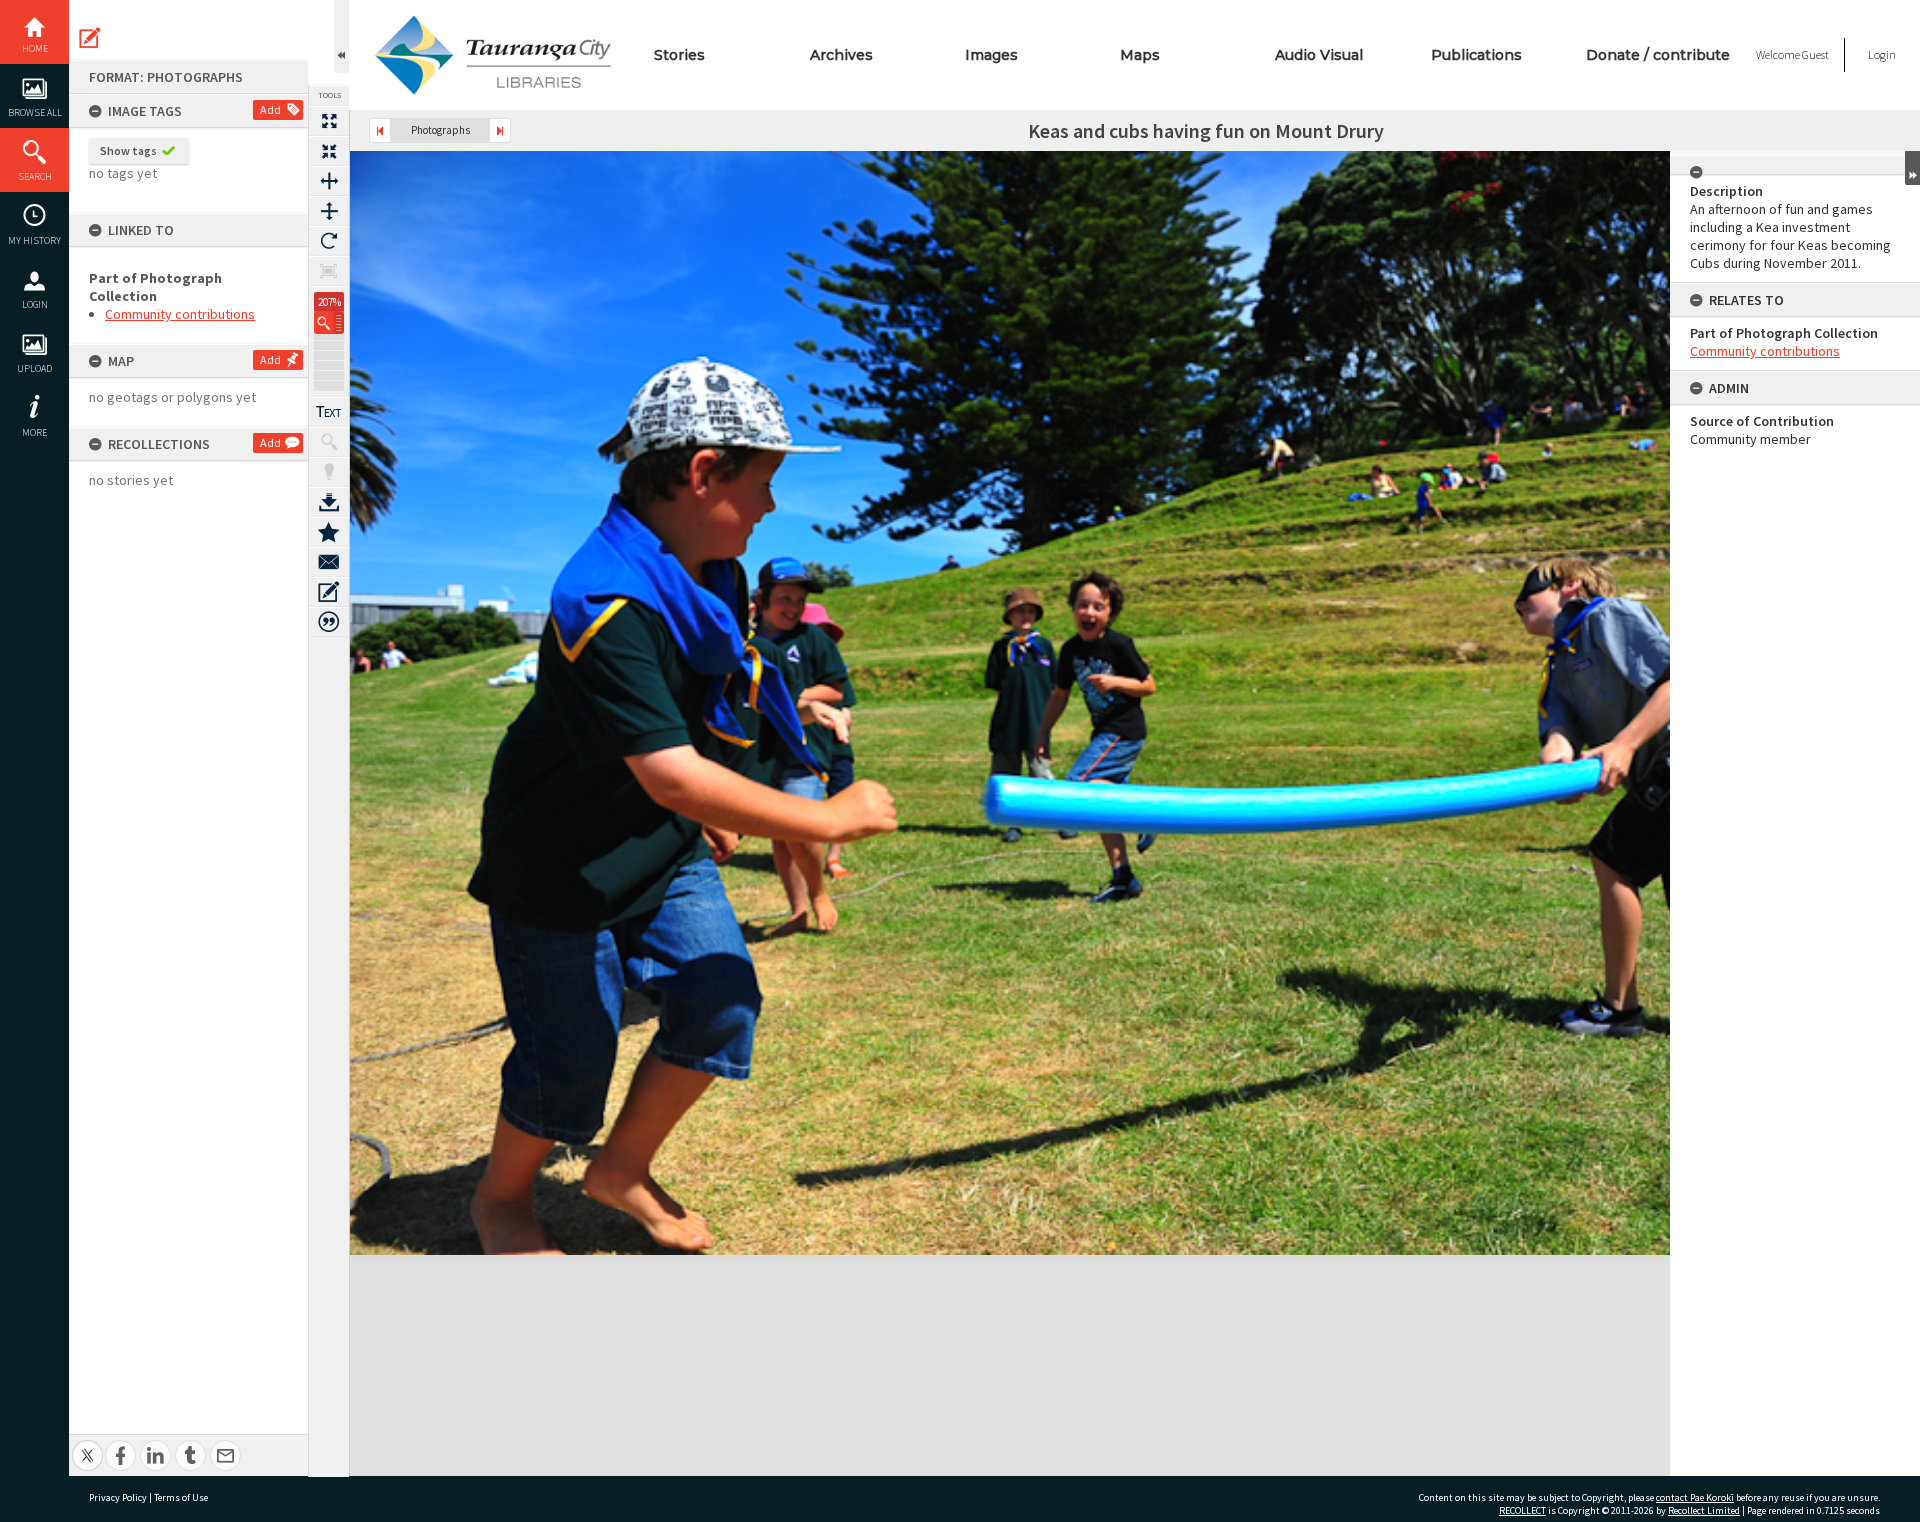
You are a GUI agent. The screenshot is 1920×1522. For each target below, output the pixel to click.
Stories (679, 55)
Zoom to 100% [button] (329, 271)
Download (329, 502)
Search (35, 176)
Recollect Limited (1704, 1510)
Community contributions (180, 314)
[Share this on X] (87, 1444)
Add (270, 109)
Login (35, 304)
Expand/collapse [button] (1912, 168)
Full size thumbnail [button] (329, 121)
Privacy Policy (118, 1497)
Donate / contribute (1658, 55)
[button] (329, 322)
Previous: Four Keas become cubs (380, 130)
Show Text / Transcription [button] (329, 412)
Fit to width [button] (329, 181)
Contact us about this (329, 562)
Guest (1815, 54)
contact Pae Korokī (1695, 1497)
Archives (841, 55)
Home (35, 48)
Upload (34, 368)
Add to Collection (329, 532)
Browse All (35, 112)
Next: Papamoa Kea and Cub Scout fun (500, 130)
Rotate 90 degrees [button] (329, 241)
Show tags (128, 150)
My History (34, 240)
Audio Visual (1319, 55)
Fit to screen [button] (329, 151)
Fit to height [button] (329, 211)
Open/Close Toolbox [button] (341, 36)
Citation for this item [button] (329, 622)
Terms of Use (181, 1497)
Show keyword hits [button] (329, 442)
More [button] (34, 432)
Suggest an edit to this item (90, 38)
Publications (1476, 55)
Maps (1140, 55)
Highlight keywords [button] (329, 472)
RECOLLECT (1522, 1510)
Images (991, 55)
